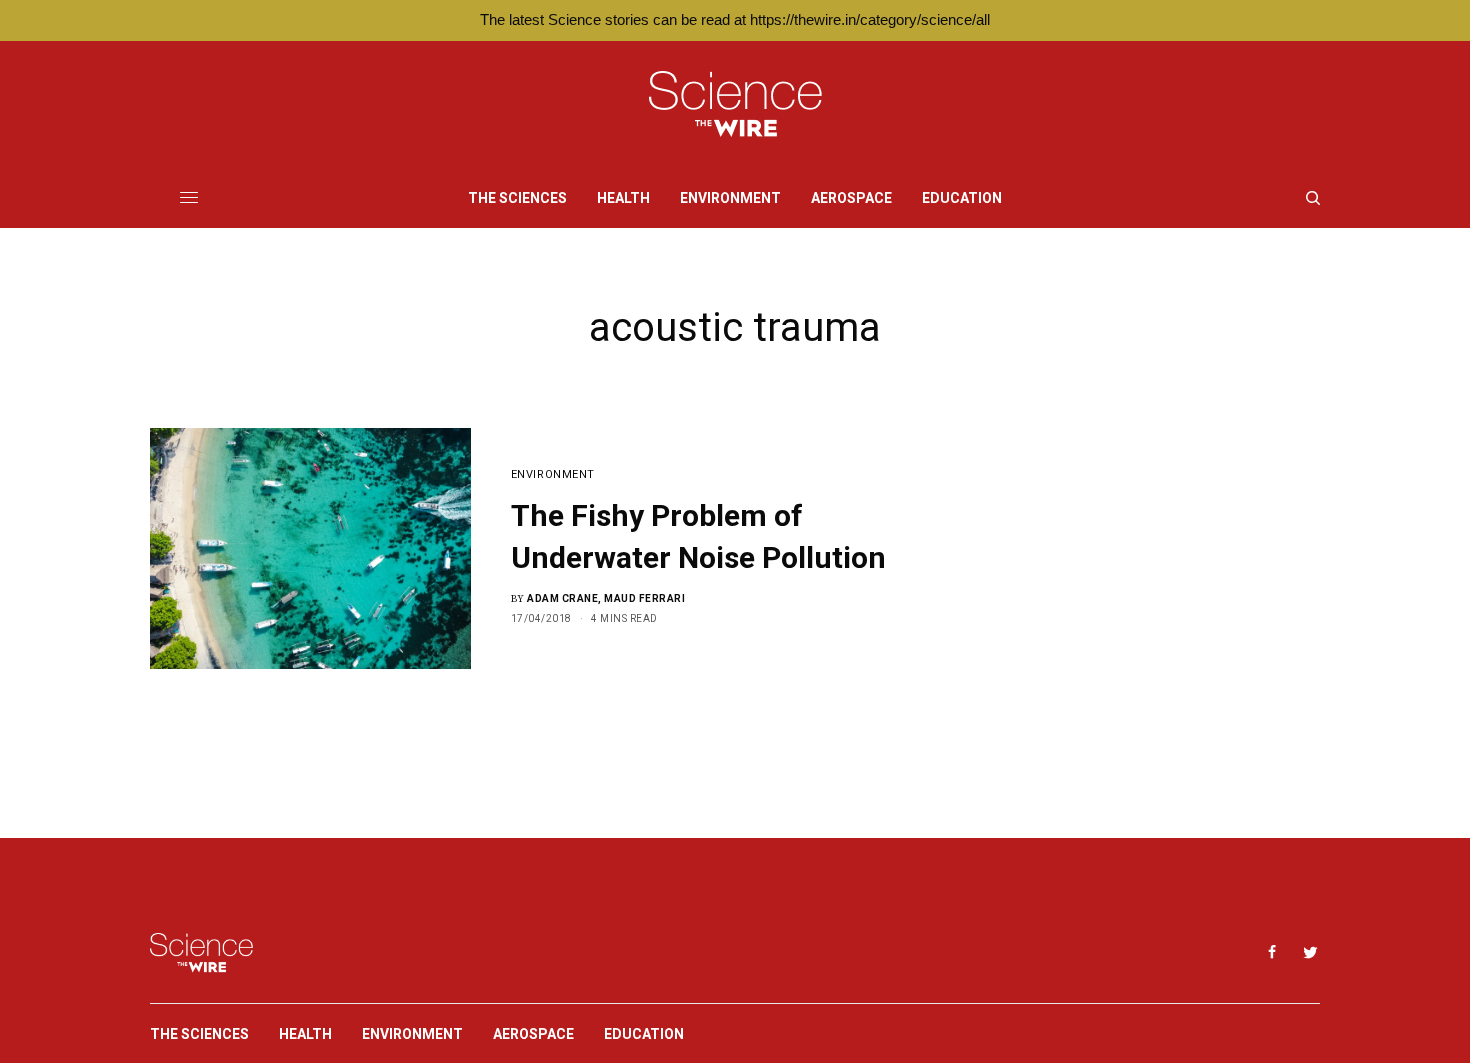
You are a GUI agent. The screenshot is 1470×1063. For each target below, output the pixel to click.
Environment (553, 474)
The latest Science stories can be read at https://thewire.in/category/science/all (735, 19)
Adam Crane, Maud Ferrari (606, 598)
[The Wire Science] (735, 104)
